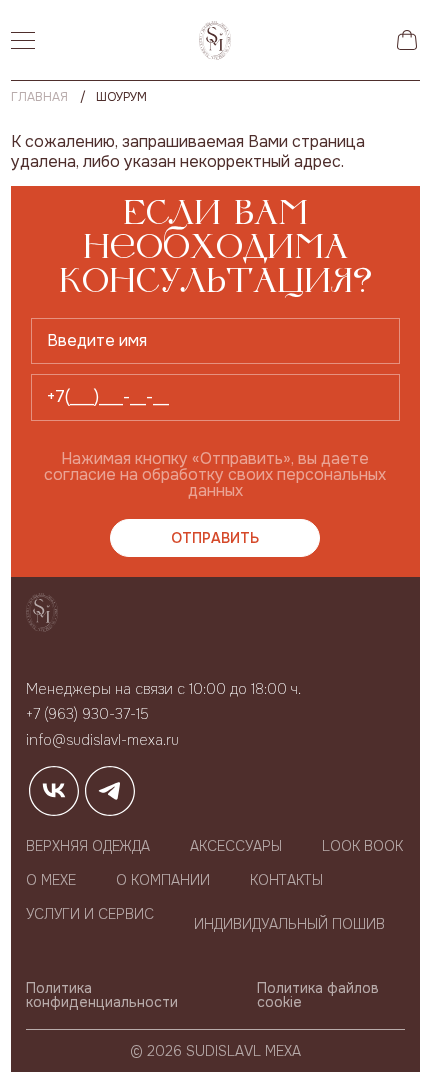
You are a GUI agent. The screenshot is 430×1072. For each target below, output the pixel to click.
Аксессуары (236, 846)
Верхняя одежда (88, 846)
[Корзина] (407, 40)
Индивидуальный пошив (289, 924)
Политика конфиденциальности (102, 995)
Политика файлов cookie (318, 995)
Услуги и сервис (90, 914)
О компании (163, 880)
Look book (362, 846)
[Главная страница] (215, 40)
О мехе (51, 880)
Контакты (286, 880)
